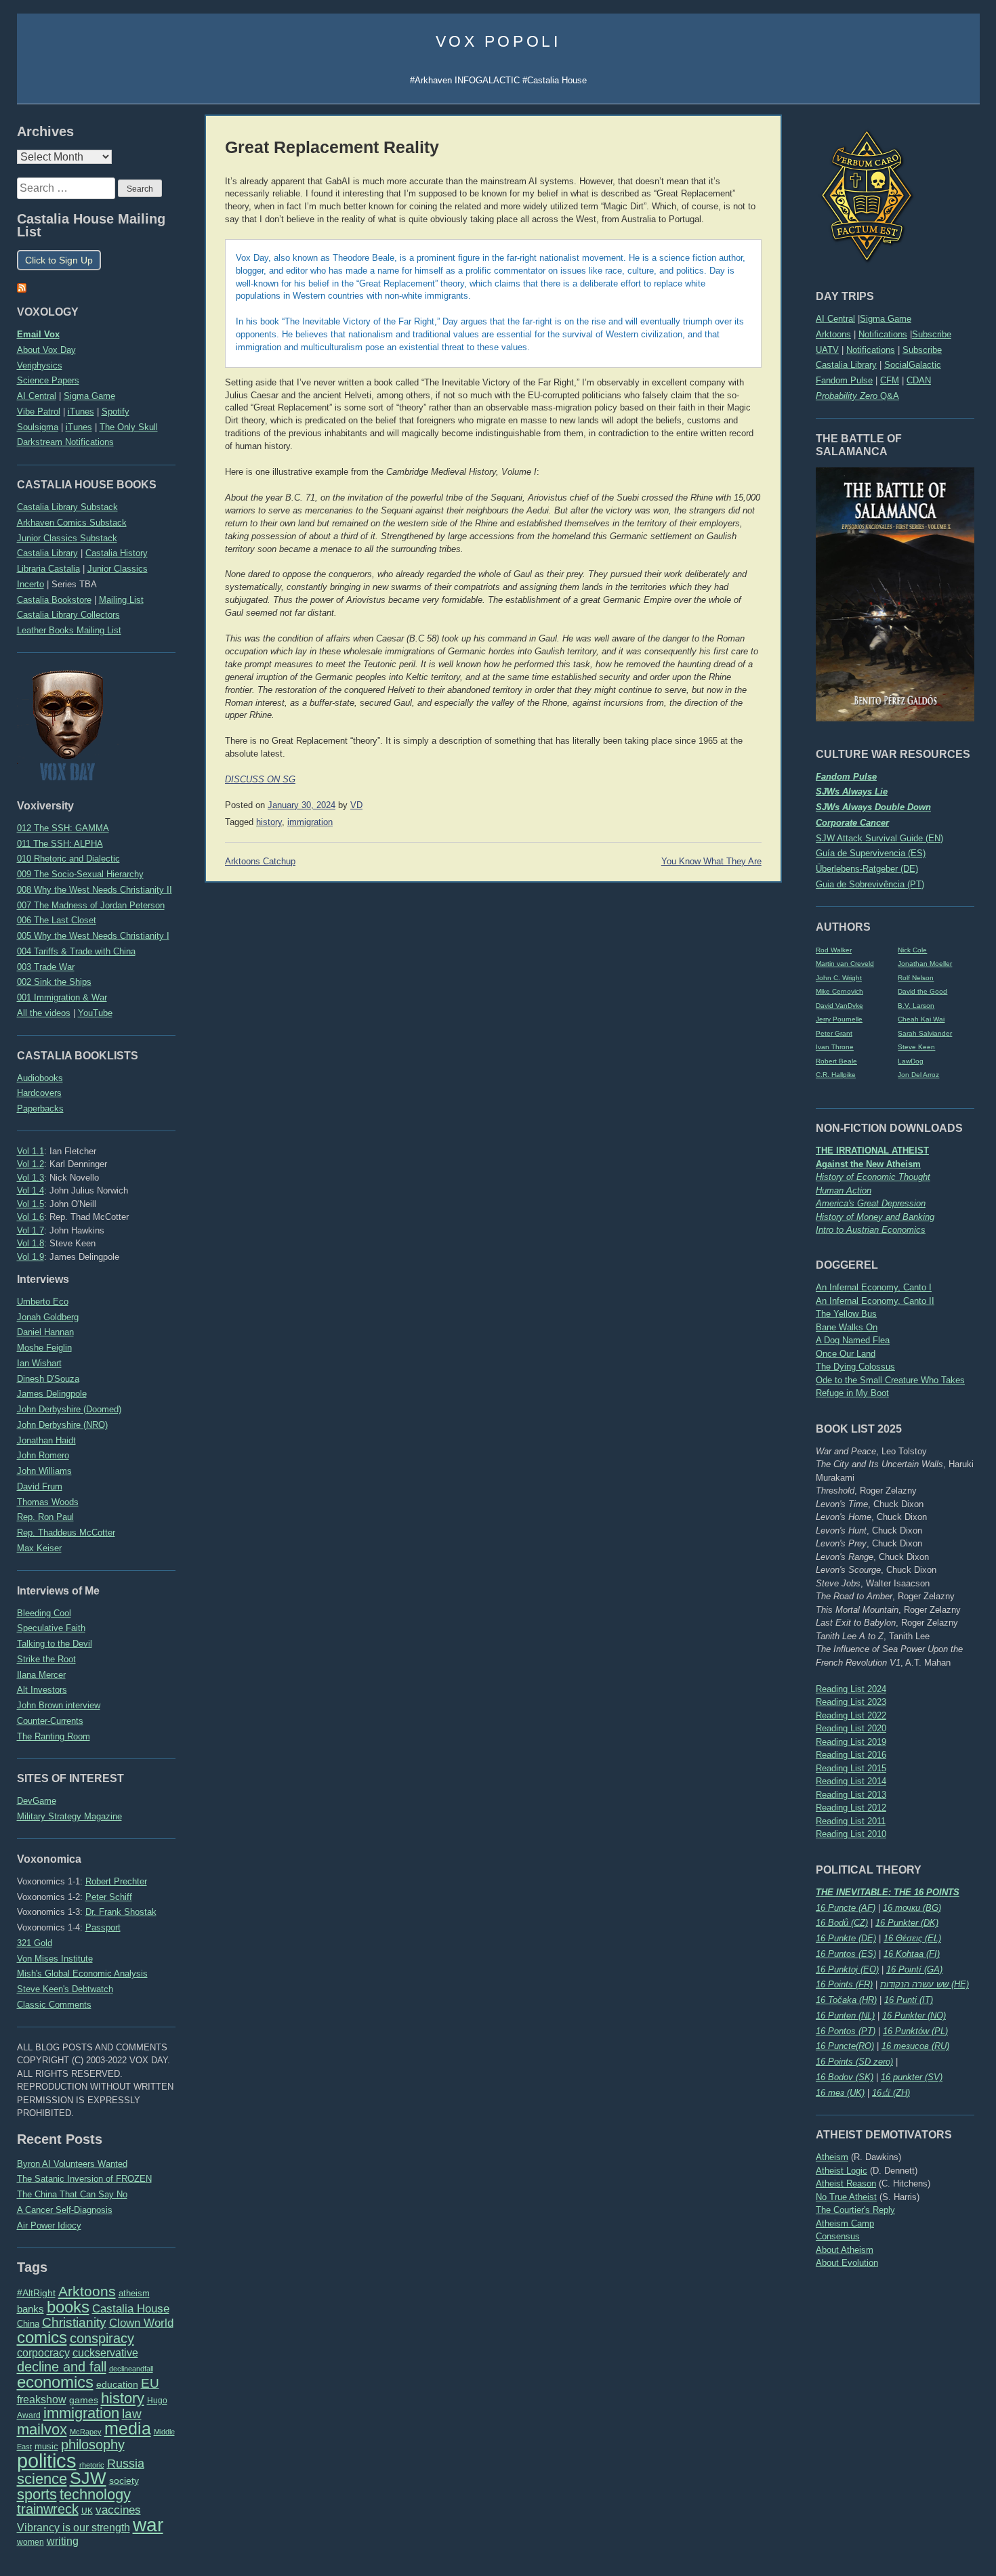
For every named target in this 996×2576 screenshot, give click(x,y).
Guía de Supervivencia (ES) (871, 853)
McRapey (86, 2432)
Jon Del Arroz (918, 1075)
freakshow (42, 2400)
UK (87, 2511)
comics (42, 2337)
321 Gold (35, 1943)
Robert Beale (836, 1061)
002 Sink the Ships (54, 982)
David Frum (40, 1486)
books (68, 2307)
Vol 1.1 (30, 1151)
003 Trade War (46, 967)
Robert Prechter (116, 1881)
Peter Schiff (109, 1897)
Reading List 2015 (851, 1768)
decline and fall (62, 2367)
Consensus (838, 2236)
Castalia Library (846, 365)
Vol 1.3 (30, 1178)
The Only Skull (129, 427)
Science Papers (48, 380)
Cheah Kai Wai (921, 1019)
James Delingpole (52, 1394)
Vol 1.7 (30, 1230)
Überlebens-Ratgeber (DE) (867, 869)
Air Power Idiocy (49, 2225)
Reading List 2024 (851, 1689)
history (123, 2398)
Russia (126, 2464)
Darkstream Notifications (65, 442)
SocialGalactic (913, 365)
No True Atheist (846, 2197)
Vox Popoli (498, 41)
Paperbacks (40, 1108)
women (30, 2542)
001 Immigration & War (62, 997)
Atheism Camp (845, 2223)
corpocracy (43, 2353)
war (148, 2525)
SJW (88, 2478)
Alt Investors (42, 1690)
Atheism (832, 2157)
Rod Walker (834, 950)
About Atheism (845, 2250)
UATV (827, 350)
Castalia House (131, 2308)
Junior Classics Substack (67, 538)
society (124, 2480)
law (132, 2414)
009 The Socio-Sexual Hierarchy (80, 874)
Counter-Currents (50, 1721)
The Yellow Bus (846, 1314)
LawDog (911, 1061)
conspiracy (102, 2338)
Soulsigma (38, 427)
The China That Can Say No (72, 2194)
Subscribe (932, 334)
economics (55, 2382)
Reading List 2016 (851, 1755)
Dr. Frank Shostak (121, 1912)
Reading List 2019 (851, 1742)
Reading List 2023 (851, 1702)
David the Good (922, 991)
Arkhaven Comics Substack (72, 523)
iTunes (81, 411)
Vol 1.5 (30, 1204)
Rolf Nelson (916, 978)
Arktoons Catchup (260, 862)
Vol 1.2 (30, 1164)
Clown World (141, 2323)
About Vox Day (46, 350)
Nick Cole (912, 950)
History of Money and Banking (875, 1217)
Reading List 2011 (851, 1821)
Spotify (116, 411)
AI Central (835, 319)
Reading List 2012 (851, 1808)
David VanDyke (839, 1006)
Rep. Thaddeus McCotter (66, 1533)
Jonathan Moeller (925, 964)
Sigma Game (886, 319)
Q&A (857, 396)
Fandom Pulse (844, 380)
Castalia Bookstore (54, 600)
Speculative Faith (51, 1628)
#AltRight (36, 2293)
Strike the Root (46, 1659)
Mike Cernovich (839, 991)
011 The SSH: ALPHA (60, 844)
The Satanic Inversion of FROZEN (84, 2179)
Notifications (883, 334)
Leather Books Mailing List (69, 630)
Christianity (74, 2322)
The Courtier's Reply (855, 2210)
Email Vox (38, 334)
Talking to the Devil (55, 1644)
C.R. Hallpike (836, 1075)
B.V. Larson (916, 1006)
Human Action (844, 1190)
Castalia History (117, 553)
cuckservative (105, 2353)
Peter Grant (834, 1033)
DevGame (37, 1801)
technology (95, 2494)
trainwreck (48, 2509)
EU (150, 2383)
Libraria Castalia (48, 569)
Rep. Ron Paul (45, 1517)
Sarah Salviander (925, 1033)
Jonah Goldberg (48, 1317)
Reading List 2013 (851, 1795)
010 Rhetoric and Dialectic (68, 859)
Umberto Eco (43, 1302)
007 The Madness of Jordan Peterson (91, 905)
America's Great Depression (871, 1203)
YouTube (95, 1013)
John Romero (43, 1455)
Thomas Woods (48, 1502)
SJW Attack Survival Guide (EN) (879, 838)
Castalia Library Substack (67, 507)
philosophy (93, 2445)
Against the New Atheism (868, 1164)
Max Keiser (39, 1548)
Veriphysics (40, 365)
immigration (81, 2413)
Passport (103, 1927)
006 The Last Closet (57, 920)
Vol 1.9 (30, 1257)
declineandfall (131, 2369)
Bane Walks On (847, 1327)
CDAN (919, 380)
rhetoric (92, 2465)
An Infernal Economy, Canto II (875, 1301)
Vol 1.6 (30, 1217)
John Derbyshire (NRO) (62, 1425)
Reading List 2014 (851, 1781)
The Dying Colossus (855, 1367)
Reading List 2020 (851, 1728)
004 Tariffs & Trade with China (76, 951)
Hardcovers (39, 1093)
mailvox (42, 2429)
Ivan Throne (835, 1047)
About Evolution (847, 2263)
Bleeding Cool (44, 1613)
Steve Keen (916, 1047)
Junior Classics (118, 569)
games (84, 2400)
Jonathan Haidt (46, 1440)
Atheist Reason (846, 2183)
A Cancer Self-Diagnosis (65, 2210)
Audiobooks (40, 1078)
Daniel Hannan (45, 1332)
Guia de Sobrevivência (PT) (870, 884)
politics (47, 2461)
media (128, 2428)
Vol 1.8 (30, 1243)
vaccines (118, 2510)
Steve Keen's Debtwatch (65, 1989)
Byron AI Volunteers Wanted (72, 2164)
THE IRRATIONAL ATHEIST (872, 1150)
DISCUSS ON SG (260, 780)
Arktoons (833, 334)
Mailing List (121, 600)
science (42, 2479)
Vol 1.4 (30, 1190)
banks (30, 2309)
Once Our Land (846, 1354)
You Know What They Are (711, 862)
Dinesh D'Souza (48, 1379)
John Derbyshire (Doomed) (69, 1409)
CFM (890, 380)
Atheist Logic (842, 2171)
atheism (134, 2293)
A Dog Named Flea (853, 1340)
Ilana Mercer (41, 1675)
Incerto (30, 584)
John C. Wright (839, 978)
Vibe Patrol (39, 411)
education (117, 2384)
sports (37, 2494)
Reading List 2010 (851, 1834)
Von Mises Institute (55, 1959)
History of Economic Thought (873, 1177)
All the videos (44, 1013)
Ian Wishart (39, 1363)
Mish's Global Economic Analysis (82, 1973)
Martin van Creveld (845, 964)
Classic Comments (54, 2005)
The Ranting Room (54, 1736)
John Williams (44, 1471)
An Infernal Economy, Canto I (874, 1287)
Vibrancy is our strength (74, 2527)
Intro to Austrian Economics (871, 1230)
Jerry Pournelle (839, 1019)
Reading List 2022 (851, 1715)
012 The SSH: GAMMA (63, 828)
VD (356, 805)
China (28, 2324)
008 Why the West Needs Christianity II (95, 890)
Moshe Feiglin (44, 1348)
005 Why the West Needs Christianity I (93, 936)
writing (63, 2541)
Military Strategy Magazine (69, 1816)
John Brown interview (59, 1705)
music (46, 2446)
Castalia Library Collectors (68, 615)
